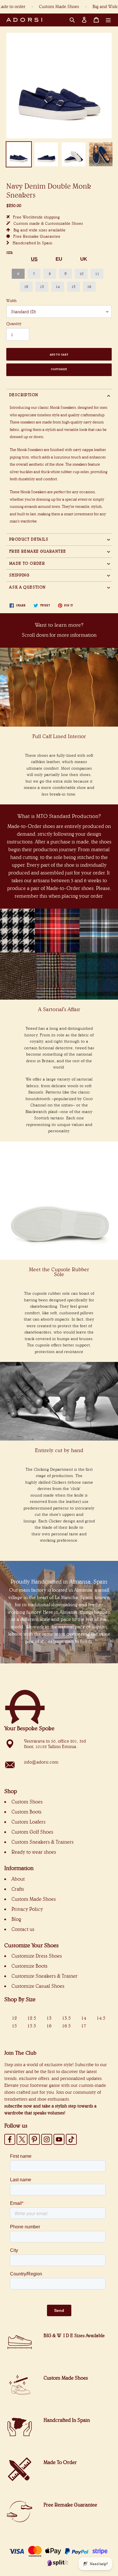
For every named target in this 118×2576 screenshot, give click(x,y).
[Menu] (108, 20)
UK (84, 259)
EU (59, 259)
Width (11, 301)
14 (58, 287)
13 (42, 287)
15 (73, 287)
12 (26, 287)
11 (97, 274)
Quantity (14, 324)
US (34, 259)
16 (89, 287)
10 (81, 274)
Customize (59, 369)
